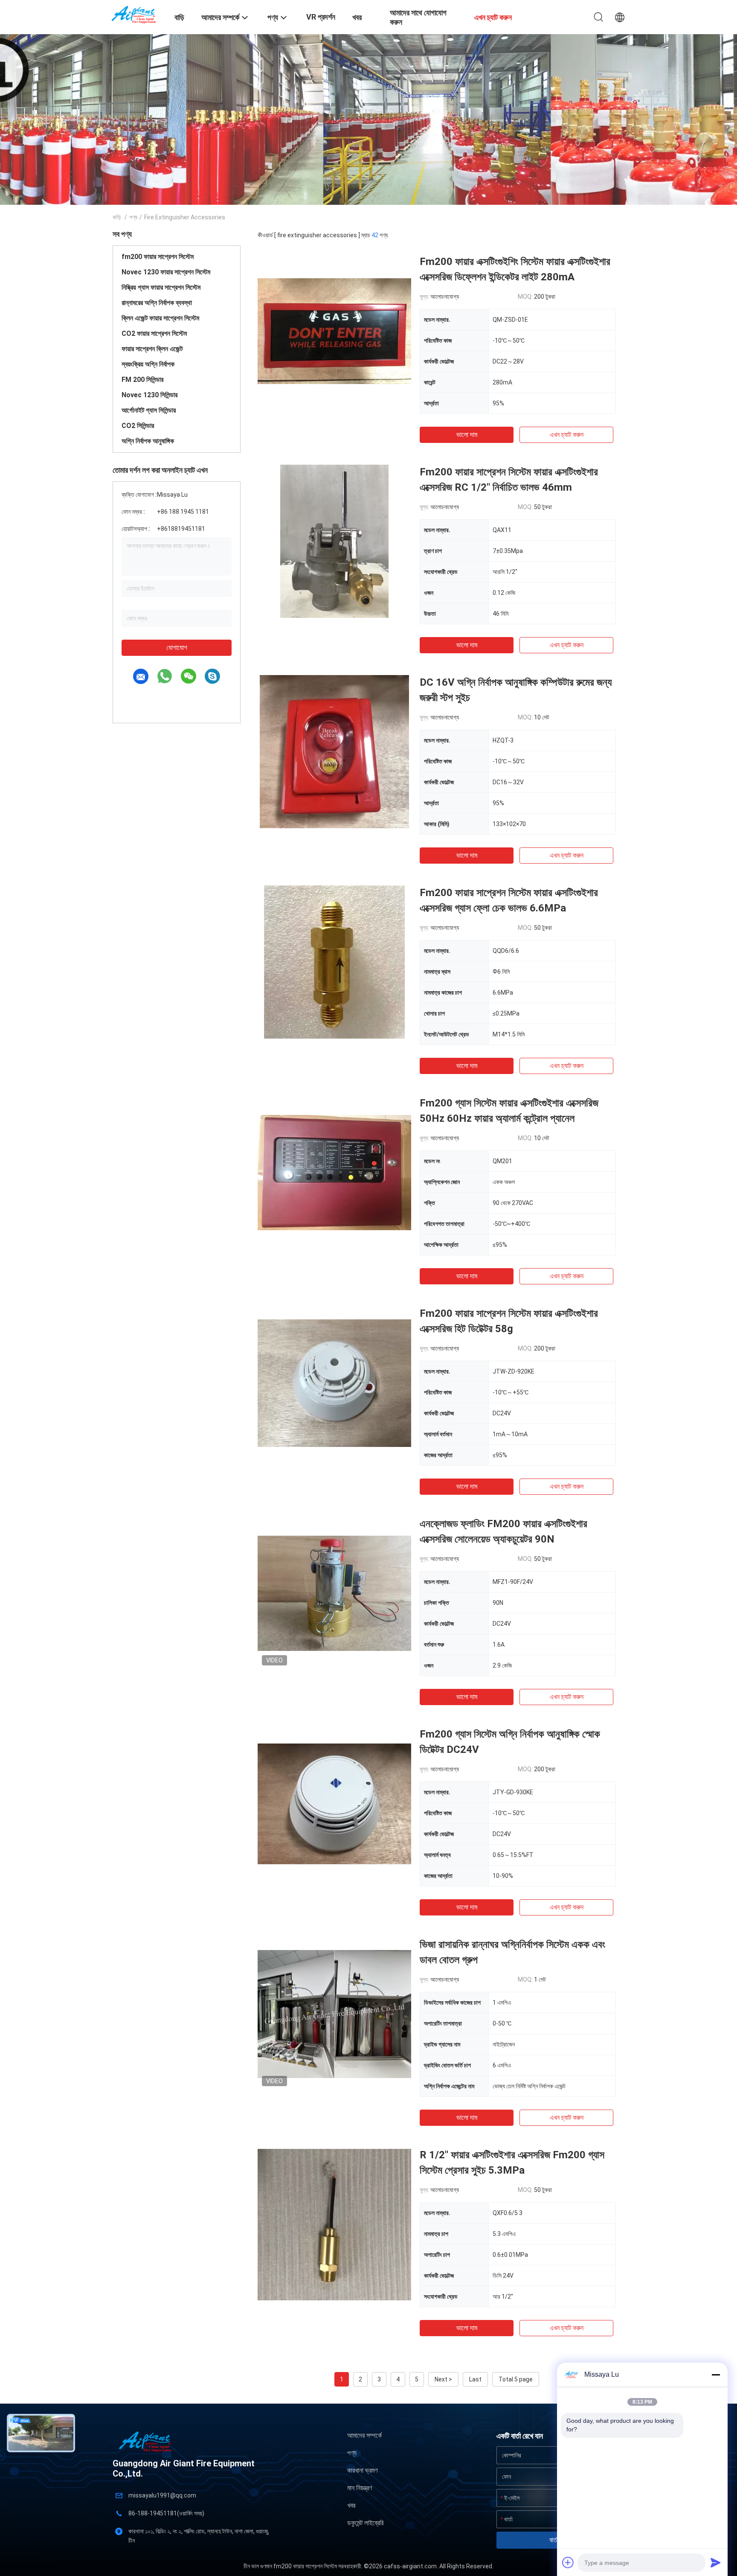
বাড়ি (117, 217)
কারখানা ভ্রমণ (362, 2470)
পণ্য (133, 217)
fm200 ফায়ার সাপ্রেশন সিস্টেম (158, 257)
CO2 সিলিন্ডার (138, 426)
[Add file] (568, 2562)
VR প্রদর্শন (321, 17)
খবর (351, 2505)
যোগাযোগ (177, 648)
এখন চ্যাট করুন (567, 435)
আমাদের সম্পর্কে (364, 2435)
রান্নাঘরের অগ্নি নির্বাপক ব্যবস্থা (157, 303)
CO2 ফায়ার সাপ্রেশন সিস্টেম (154, 333)
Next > (443, 2379)
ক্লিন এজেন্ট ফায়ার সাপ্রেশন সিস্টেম (160, 318)
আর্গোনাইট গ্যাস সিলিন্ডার (149, 410)
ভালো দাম (467, 435)
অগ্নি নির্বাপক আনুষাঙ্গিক (148, 441)
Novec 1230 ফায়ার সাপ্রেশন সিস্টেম (166, 272)
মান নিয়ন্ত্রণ (360, 2488)
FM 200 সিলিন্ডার (142, 380)
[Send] (716, 2562)
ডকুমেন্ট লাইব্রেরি (365, 2523)
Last (475, 2379)
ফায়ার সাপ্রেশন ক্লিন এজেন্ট (152, 349)
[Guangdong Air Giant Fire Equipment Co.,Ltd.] (138, 14)
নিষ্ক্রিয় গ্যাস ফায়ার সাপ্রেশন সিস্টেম (161, 287)
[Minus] (716, 2375)
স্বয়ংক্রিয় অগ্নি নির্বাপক (148, 364)
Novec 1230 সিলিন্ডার (149, 395)
